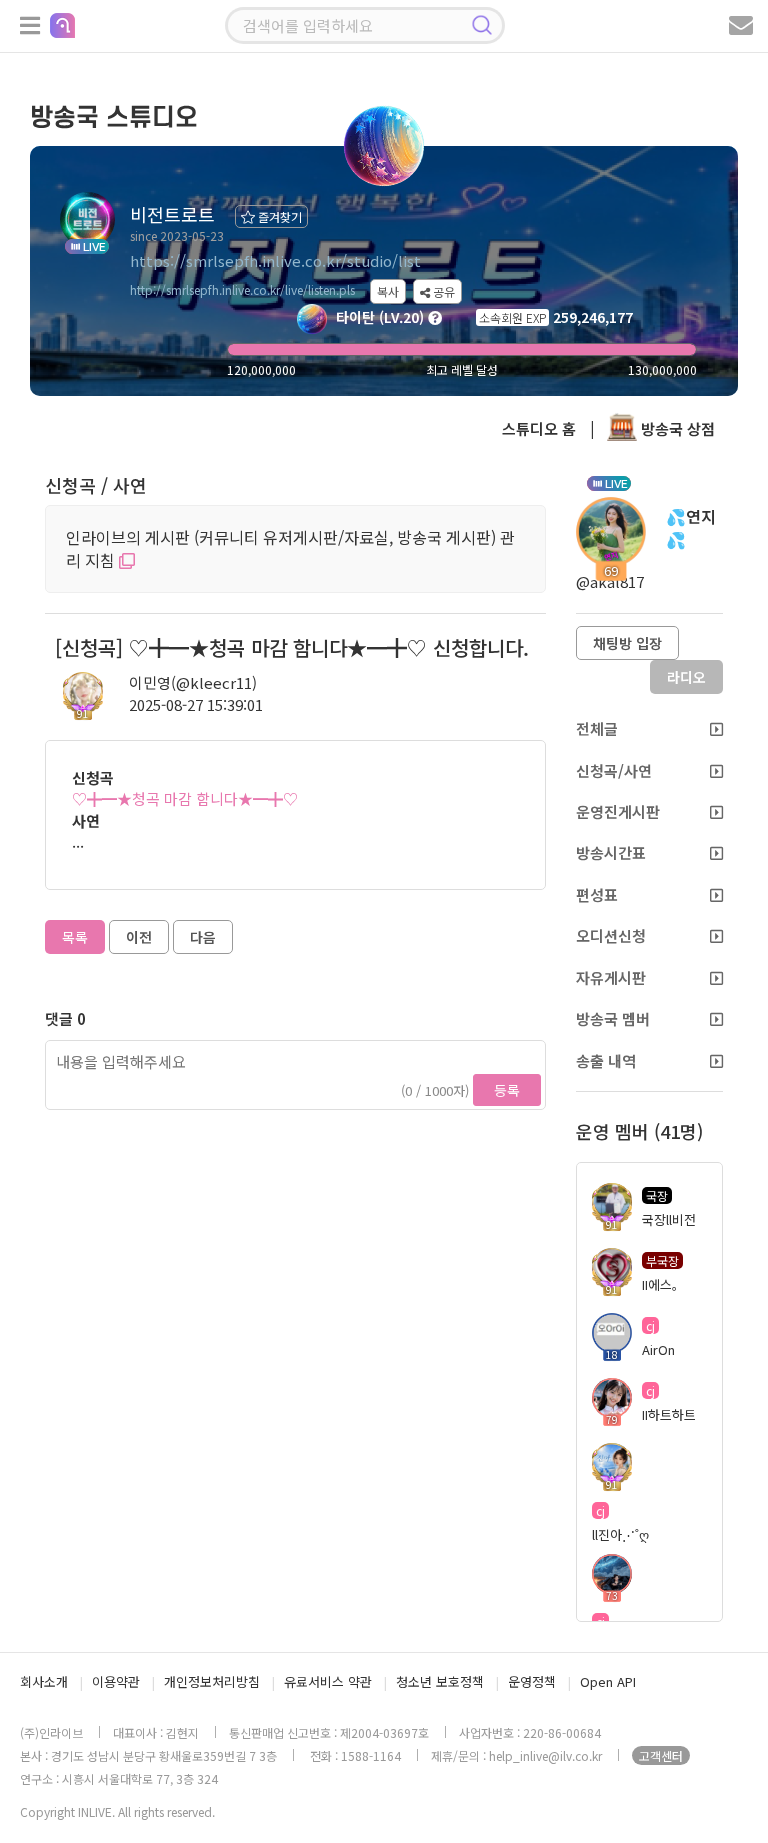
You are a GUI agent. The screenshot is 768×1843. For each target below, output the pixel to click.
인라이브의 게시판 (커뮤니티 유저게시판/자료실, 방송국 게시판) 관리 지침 (290, 548)
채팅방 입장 (627, 643)
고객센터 (661, 1755)
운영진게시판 (618, 811)
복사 (388, 291)
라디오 (686, 677)
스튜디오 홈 (539, 428)
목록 (75, 937)
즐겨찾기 (278, 216)
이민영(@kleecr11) (193, 682)
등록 (507, 1090)
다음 (203, 937)
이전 (139, 937)
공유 (442, 291)
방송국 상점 (676, 428)
